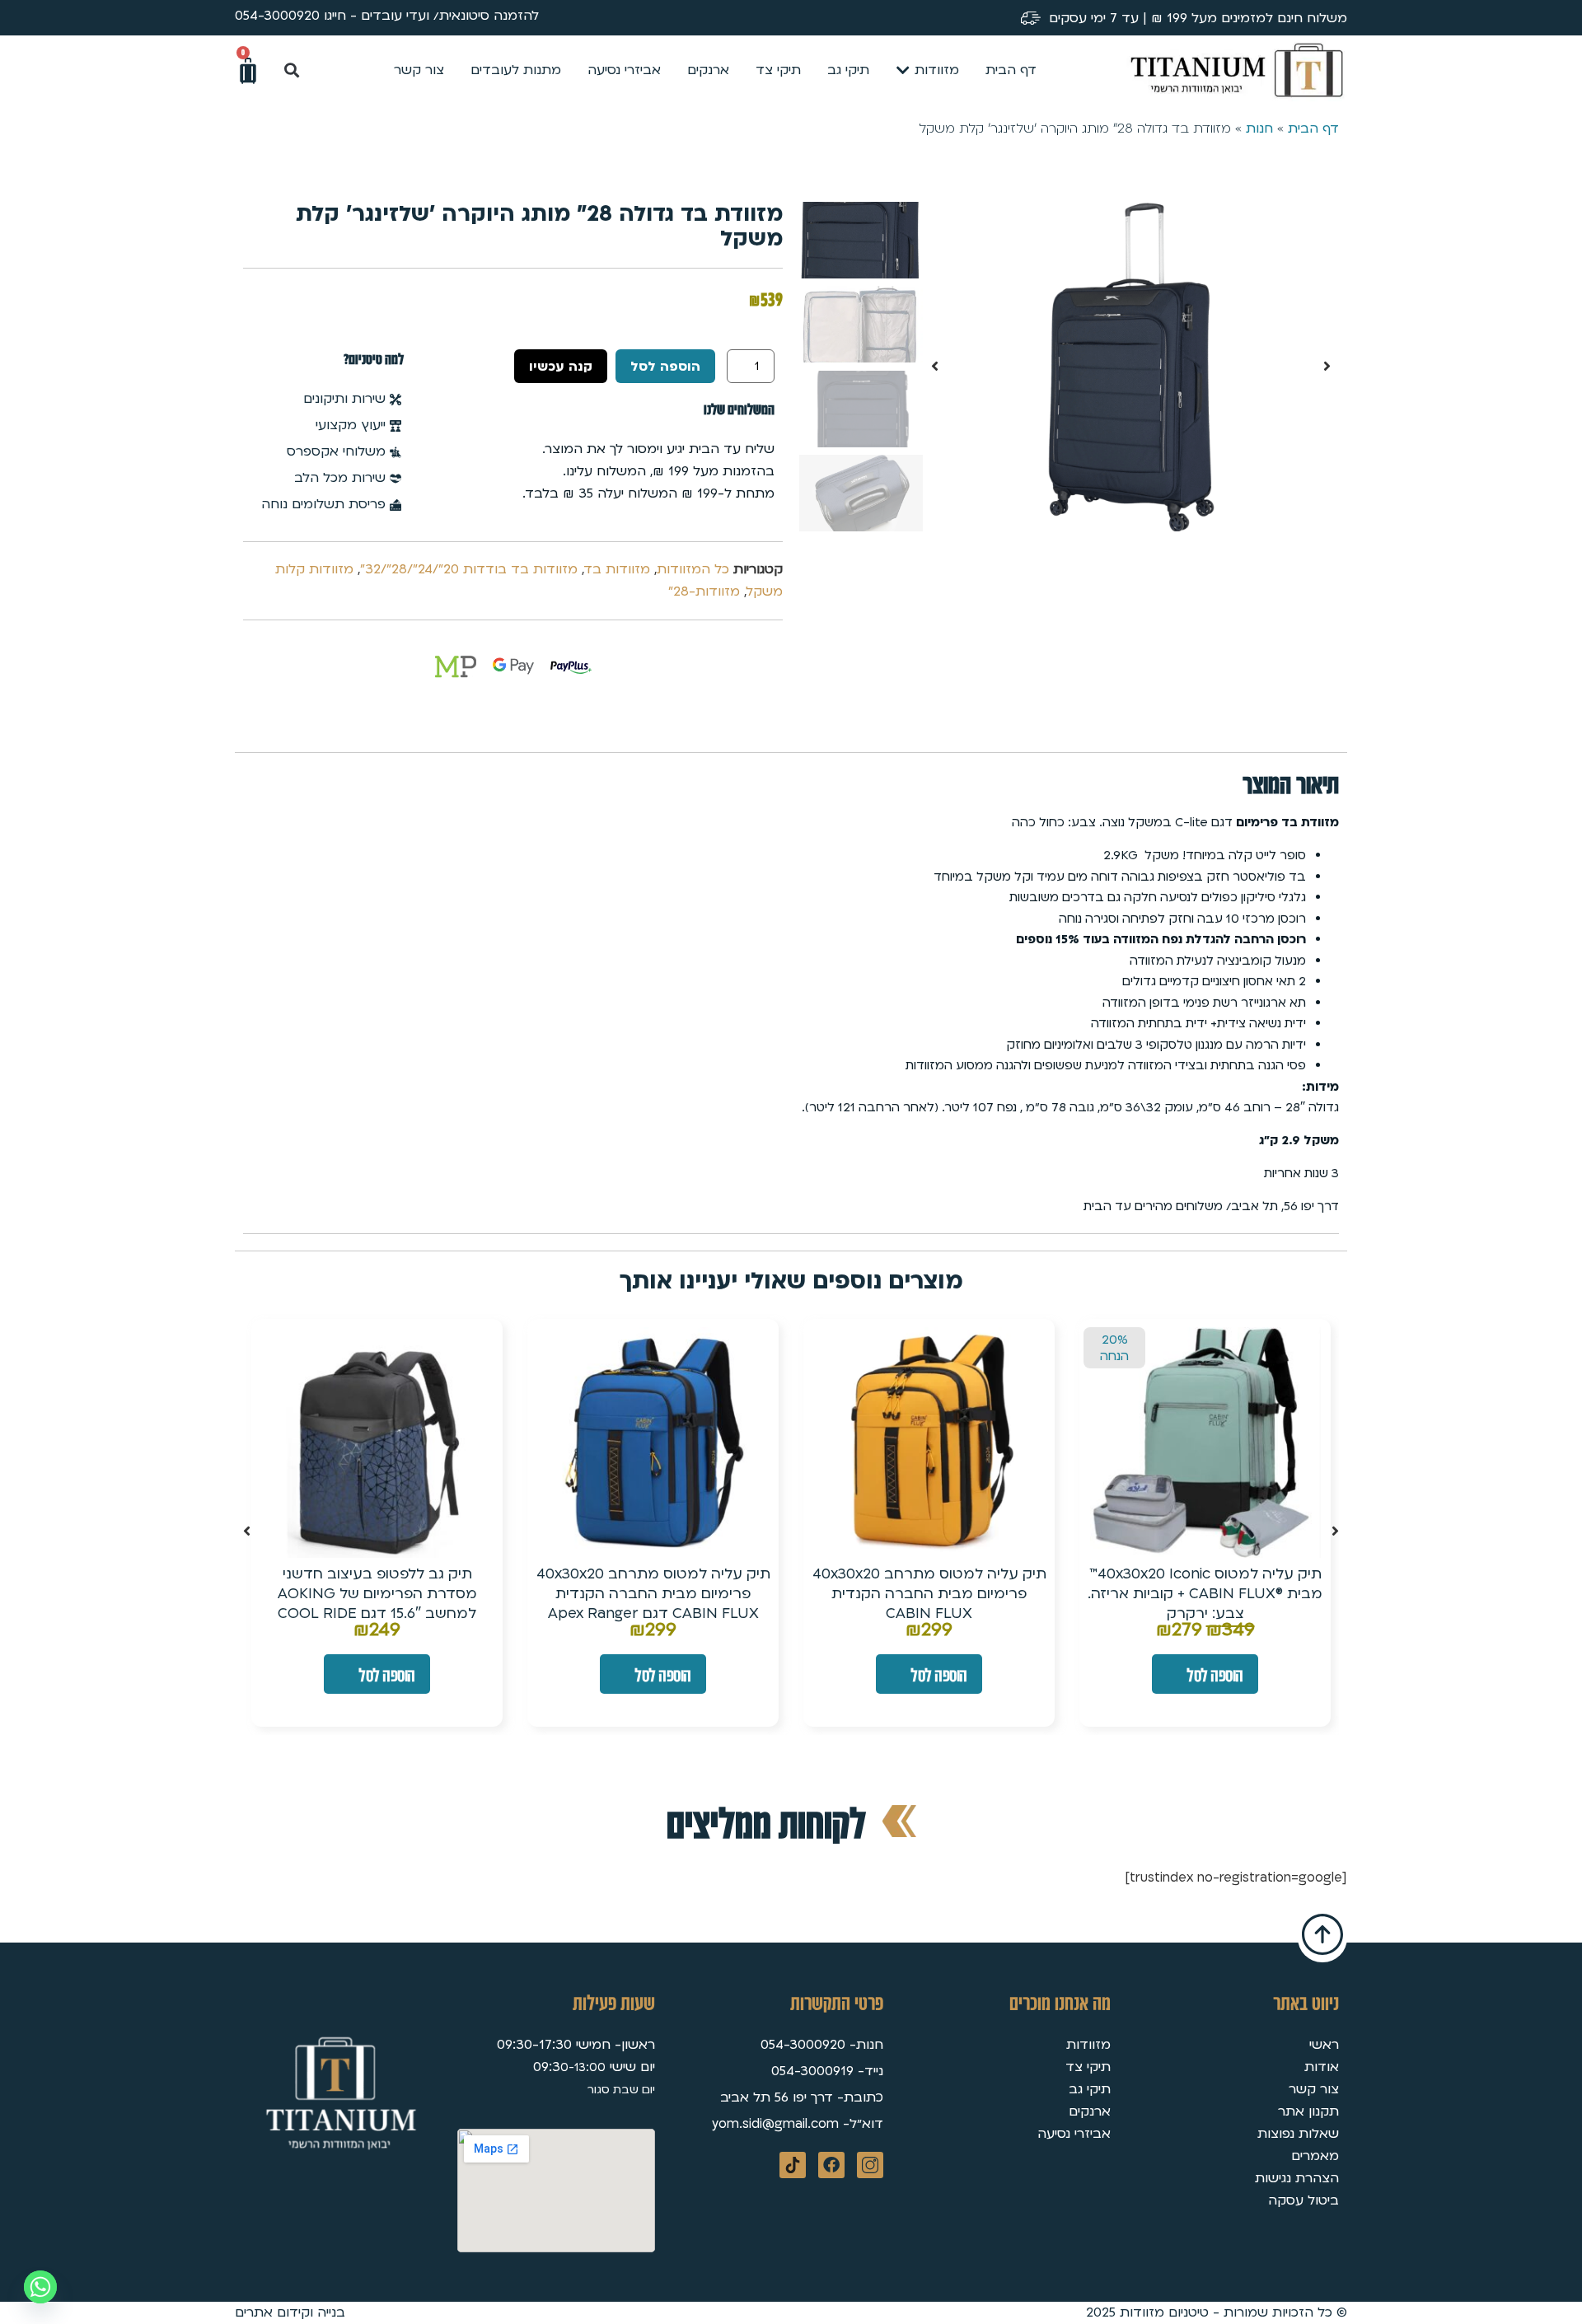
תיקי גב (1090, 2089)
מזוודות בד (617, 569)
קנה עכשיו (561, 367)
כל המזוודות (693, 569)
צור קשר (1314, 2089)
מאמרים (1315, 2156)
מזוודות (1088, 2045)
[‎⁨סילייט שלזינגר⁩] (1131, 367)
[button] (291, 70)
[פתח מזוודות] (903, 70)
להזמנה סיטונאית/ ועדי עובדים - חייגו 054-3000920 (387, 16)
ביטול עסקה (1304, 2200)
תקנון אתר (1308, 2111)
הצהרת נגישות (1297, 2178)
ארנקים (1090, 2111)
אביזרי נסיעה (1074, 2134)
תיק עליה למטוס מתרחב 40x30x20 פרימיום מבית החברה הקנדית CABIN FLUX (929, 1594)
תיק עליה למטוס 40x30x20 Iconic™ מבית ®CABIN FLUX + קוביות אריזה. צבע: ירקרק (1205, 1594)
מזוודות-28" (704, 592)
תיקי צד (1088, 2067)
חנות (1259, 129)
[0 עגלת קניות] (248, 71)
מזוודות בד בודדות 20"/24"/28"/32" (469, 569)
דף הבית (1313, 129)
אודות (1322, 2067)
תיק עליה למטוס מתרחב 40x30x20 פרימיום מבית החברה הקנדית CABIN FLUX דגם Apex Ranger (653, 1594)
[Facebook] (831, 2165)
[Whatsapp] (40, 2287)
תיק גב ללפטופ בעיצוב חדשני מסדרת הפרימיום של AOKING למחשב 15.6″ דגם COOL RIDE (377, 1594)
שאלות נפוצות (1298, 2134)
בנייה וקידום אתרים (290, 2312)
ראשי (1324, 2045)
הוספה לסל (665, 367)
